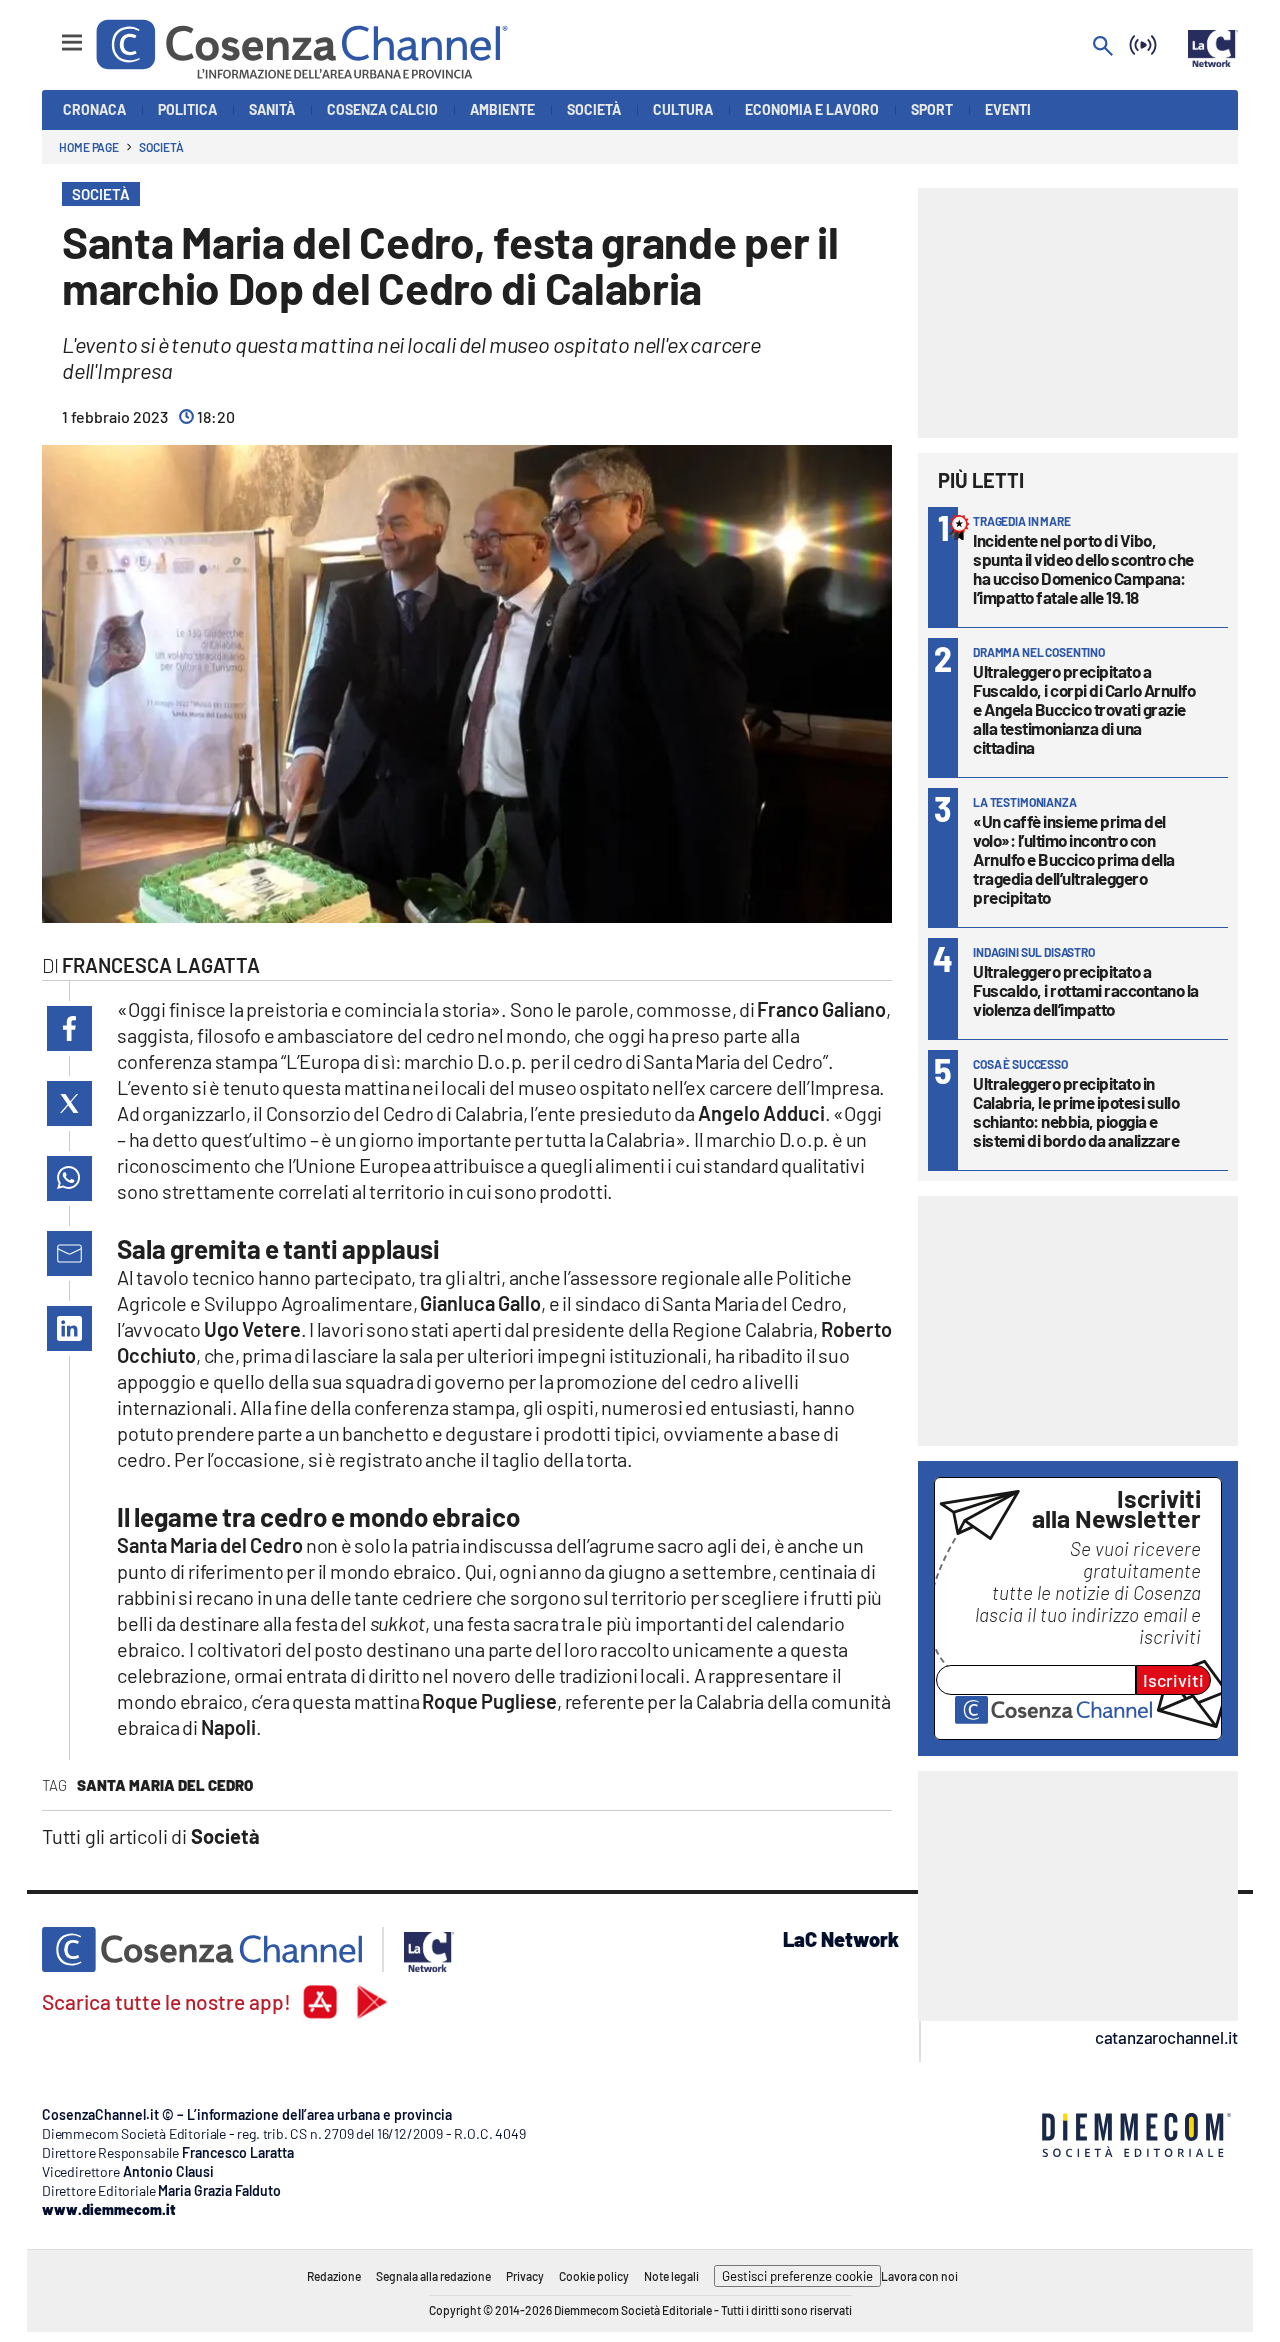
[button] (69, 1028)
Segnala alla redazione (433, 2276)
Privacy (525, 2276)
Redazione (334, 2276)
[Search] (1103, 47)
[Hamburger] (53, 33)
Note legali (671, 2276)
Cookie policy (594, 2276)
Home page (89, 147)
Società (161, 147)
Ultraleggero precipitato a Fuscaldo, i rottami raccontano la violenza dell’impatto (1086, 990)
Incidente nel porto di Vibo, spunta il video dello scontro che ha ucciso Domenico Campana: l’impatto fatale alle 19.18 (1083, 568)
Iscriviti (1173, 1680)
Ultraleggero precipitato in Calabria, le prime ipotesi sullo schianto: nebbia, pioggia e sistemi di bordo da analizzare (1076, 1111)
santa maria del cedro (165, 1785)
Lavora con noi (919, 2276)
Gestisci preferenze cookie (797, 2276)
